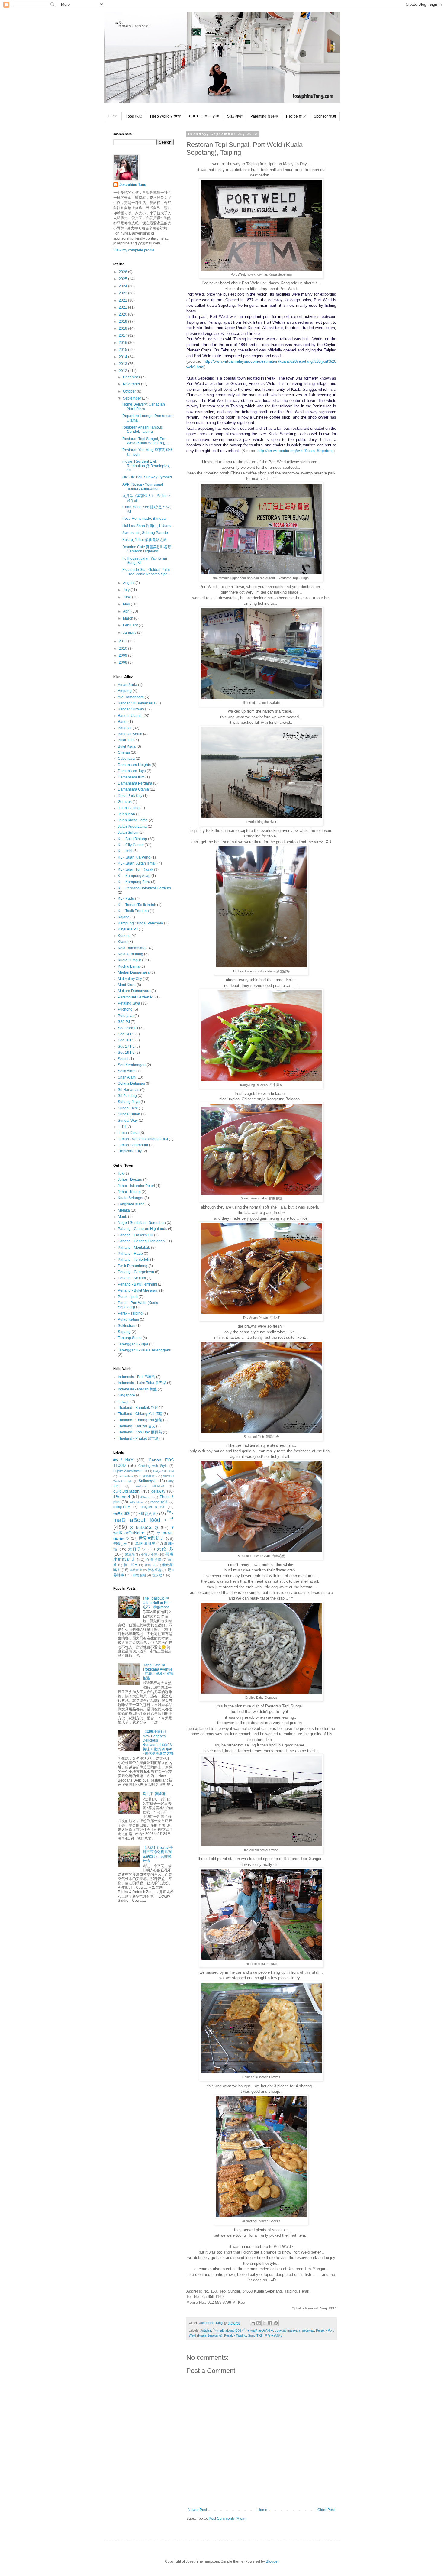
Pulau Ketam (128, 1319)
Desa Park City (130, 796)
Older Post (326, 2510)
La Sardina (125, 1476)
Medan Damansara (134, 972)
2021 (123, 307)
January (130, 633)
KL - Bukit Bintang (132, 839)
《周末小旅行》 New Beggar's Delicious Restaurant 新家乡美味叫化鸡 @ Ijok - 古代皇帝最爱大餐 (158, 1743)
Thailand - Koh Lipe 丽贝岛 (140, 1432)
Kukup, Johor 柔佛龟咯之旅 (145, 540)
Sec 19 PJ (126, 1053)
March (129, 618)
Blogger (272, 2561)
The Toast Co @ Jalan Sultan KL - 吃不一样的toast (157, 1603)
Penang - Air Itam (132, 1278)
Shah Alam (127, 1077)
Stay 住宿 (235, 116)
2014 (123, 357)
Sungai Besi (128, 1108)
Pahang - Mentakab (134, 1248)
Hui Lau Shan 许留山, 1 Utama (147, 526)
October (130, 391)
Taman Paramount (133, 1145)
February (131, 625)
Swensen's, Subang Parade (145, 533)
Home (113, 116)
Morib (122, 1217)
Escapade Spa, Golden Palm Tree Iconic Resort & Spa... (146, 572)
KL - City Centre (131, 845)
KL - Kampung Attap (134, 876)
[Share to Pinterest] (276, 2323)
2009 (123, 655)
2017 (123, 335)
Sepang (124, 1332)
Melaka (124, 1210)
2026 (123, 272)
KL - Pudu (126, 898)
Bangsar (125, 728)
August (129, 583)
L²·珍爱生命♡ (148, 1476)
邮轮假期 (139, 1575)
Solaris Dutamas (131, 1083)
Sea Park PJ (128, 1028)
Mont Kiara (127, 985)
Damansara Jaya (132, 771)
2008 (123, 662)
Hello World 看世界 (166, 116)
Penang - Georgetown (136, 1272)
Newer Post (197, 2510)
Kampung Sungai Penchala (140, 923)
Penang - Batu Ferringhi (137, 1284)
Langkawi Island (131, 1204)
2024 (123, 286)
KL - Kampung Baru (134, 882)
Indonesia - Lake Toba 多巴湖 (142, 1383)
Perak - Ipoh (128, 1297)
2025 (123, 279)
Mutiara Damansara (134, 991)
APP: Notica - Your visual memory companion (143, 487)
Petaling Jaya (129, 1003)
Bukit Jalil (126, 740)
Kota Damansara (132, 948)
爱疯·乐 (150, 1565)
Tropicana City (130, 1151)
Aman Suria (127, 685)
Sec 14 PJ (126, 1034)
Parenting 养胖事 (264, 116)
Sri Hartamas (129, 1090)
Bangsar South (130, 734)
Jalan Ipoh (126, 814)
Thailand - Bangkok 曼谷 (138, 1408)
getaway (308, 2330)
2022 (123, 300)
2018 (123, 328)
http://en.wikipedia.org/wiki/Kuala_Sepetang (295, 451)
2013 (123, 364)
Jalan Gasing (129, 808)
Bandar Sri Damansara (137, 703)
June (127, 597)
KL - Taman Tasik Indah (137, 905)
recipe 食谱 (159, 1502)
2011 (123, 641)
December (132, 377)
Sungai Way (128, 1121)
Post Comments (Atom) (228, 2519)
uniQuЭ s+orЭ (153, 1507)
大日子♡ (137, 1549)
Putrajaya (126, 1016)
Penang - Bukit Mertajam (138, 1290)
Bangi (123, 722)
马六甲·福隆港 (154, 1794)
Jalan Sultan (128, 833)
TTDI (122, 1127)
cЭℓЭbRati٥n (126, 1491)
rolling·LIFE (122, 1507)
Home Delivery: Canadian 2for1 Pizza (144, 406)
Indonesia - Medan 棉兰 (137, 1389)
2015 (123, 350)
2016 (123, 343)
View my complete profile (134, 250)
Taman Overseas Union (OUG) (143, 1139)
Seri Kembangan (132, 1065)
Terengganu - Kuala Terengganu (145, 1350)
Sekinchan (127, 1326)
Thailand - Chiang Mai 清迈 (140, 1414)
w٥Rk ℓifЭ (121, 1514)
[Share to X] (264, 2323)
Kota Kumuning (130, 954)
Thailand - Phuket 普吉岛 (138, 1438)
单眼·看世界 (145, 1544)
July (127, 590)
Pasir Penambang (133, 1266)
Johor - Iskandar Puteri (136, 1186)
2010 (123, 649)
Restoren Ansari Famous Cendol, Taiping (143, 429)
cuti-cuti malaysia (288, 2330)
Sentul (123, 1059)
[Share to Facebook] (270, 2323)
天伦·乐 (165, 1549)
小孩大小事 (149, 1555)
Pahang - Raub (130, 1254)
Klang (123, 942)
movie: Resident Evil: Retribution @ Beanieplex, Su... (146, 466)
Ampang (125, 691)
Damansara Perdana (135, 783)
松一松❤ (131, 1565)
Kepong (124, 936)
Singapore (126, 1395)
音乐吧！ (159, 1575)
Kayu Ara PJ (128, 929)
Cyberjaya (126, 759)
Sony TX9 (255, 2335)
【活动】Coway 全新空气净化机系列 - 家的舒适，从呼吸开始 (158, 1854)
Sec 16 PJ (126, 1040)
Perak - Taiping (235, 2335)
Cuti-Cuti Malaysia (204, 116)
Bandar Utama (130, 716)
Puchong (125, 1009)
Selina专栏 (148, 1481)
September (132, 398)
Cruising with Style (153, 1466)
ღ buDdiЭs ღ (144, 1527)
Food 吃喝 (134, 116)
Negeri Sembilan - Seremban (142, 1223)
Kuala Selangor (131, 1198)
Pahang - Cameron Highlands (142, 1229)
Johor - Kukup (129, 1192)
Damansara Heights (134, 765)
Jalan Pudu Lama (132, 827)
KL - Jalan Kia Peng (134, 857)
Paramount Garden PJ (136, 997)
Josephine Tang (133, 185)
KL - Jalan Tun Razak (135, 869)
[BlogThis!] (259, 2323)
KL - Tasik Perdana (133, 911)
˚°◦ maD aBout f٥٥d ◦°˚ (229, 2330)
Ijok (121, 1173)
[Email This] (253, 2323)
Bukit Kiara (127, 746)
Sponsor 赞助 (325, 116)
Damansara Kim (131, 777)
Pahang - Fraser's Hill (135, 1235)
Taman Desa (128, 1133)
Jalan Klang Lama (133, 820)
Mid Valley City (130, 979)
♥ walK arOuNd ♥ (260, 2330)
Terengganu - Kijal (133, 1344)
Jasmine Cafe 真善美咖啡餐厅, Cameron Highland (147, 549)
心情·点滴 (154, 1560)
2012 (123, 371)
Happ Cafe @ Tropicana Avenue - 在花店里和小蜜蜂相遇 (158, 1672)
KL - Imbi (125, 851)
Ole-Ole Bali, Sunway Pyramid (147, 477)
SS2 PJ (124, 1022)
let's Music (137, 1502)
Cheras (124, 752)
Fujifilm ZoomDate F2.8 (130, 1471)
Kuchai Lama (129, 966)
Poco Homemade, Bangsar (145, 519)
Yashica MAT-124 (150, 1486)
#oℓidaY (206, 2330)
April (127, 611)
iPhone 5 (147, 1497)
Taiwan (124, 1402)
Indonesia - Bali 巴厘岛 (137, 1377)
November (132, 384)
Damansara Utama (133, 789)
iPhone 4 (122, 1497)
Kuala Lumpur (129, 960)
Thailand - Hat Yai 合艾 (137, 1426)
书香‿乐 (120, 1544)
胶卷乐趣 (155, 1570)
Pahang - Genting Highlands (141, 1241)
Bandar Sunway (131, 709)
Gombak (125, 802)
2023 (123, 293)
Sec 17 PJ (126, 1047)
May (127, 604)
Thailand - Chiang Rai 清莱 (140, 1420)
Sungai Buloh (129, 1114)
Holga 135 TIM (163, 1471)
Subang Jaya (129, 1102)
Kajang (124, 917)
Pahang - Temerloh (134, 1260)
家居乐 (130, 1555)
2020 (123, 314)
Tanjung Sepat (130, 1338)
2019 (123, 322)
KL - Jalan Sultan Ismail (137, 863)
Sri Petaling (127, 1096)
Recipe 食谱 (296, 116)
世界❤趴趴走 (274, 2335)
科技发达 (136, 1570)
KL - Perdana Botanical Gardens (144, 888)
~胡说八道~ (148, 1514)
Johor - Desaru (130, 1180)
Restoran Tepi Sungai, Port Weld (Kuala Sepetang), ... (146, 441)
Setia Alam (127, 1071)
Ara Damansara (131, 697)
